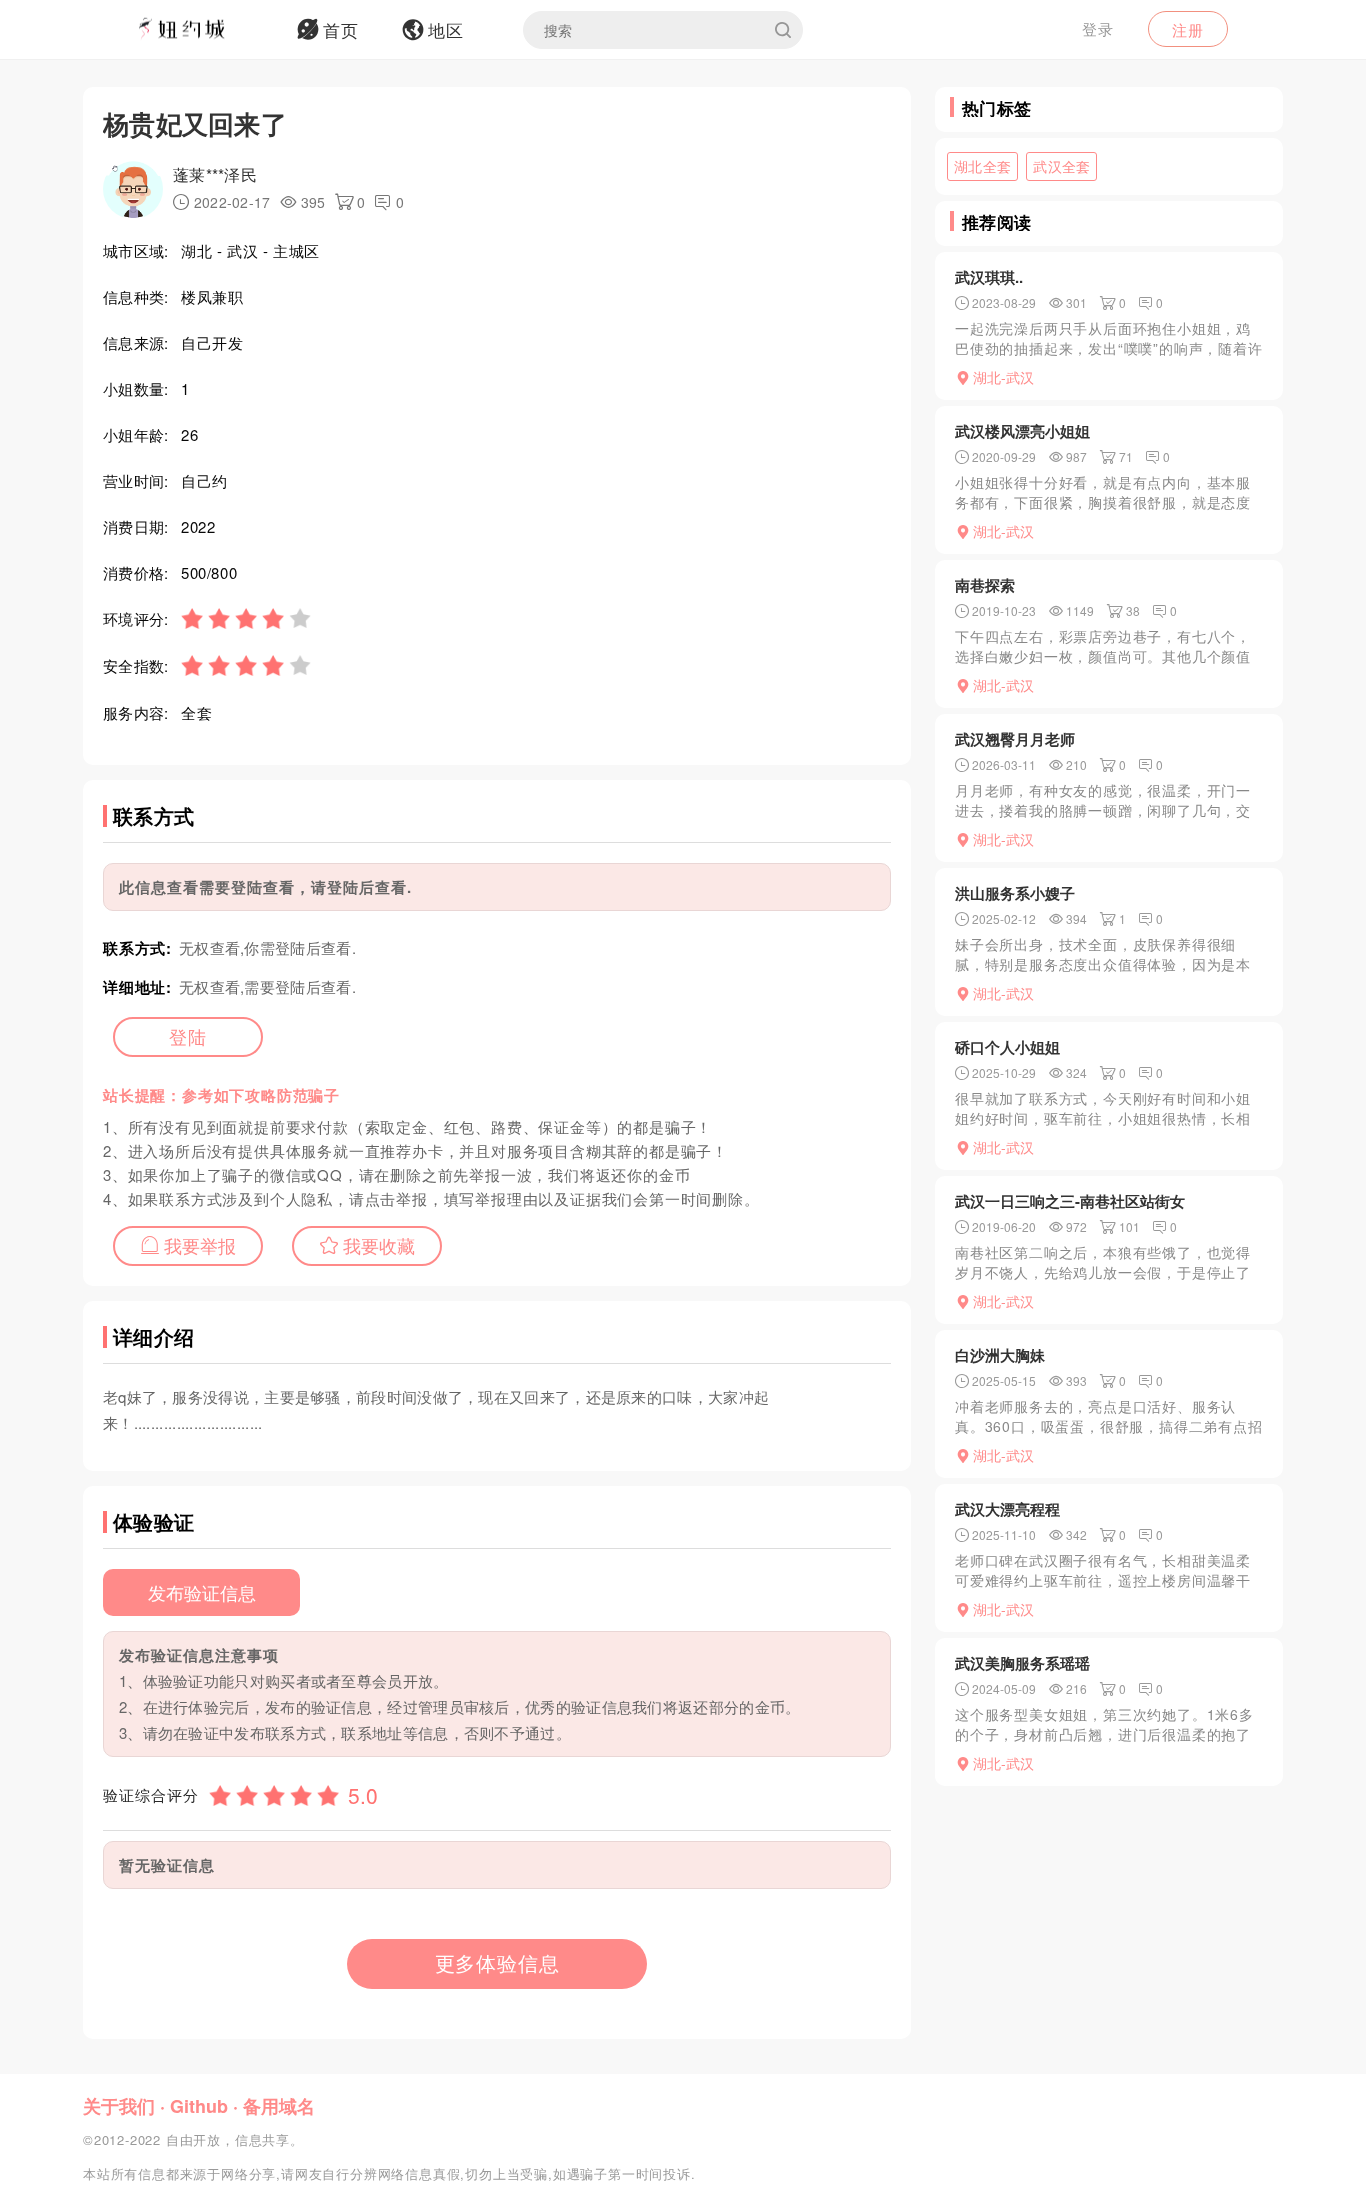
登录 (1098, 28)
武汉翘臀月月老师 (1015, 739)
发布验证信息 (202, 1592)
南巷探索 (985, 585)
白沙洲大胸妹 (1000, 1355)
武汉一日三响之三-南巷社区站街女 (1070, 1201)
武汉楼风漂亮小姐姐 (1022, 431)
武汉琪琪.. (989, 277)
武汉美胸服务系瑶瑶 (1022, 1663)
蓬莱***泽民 (215, 174)
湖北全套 (982, 166)
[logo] (208, 30)
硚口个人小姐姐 (1007, 1047)
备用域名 (279, 2106)
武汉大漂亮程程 (1007, 1509)
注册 (1188, 29)
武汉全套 (1061, 166)
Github (199, 2106)
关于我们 (119, 2106)
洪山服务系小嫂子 (1015, 893)
